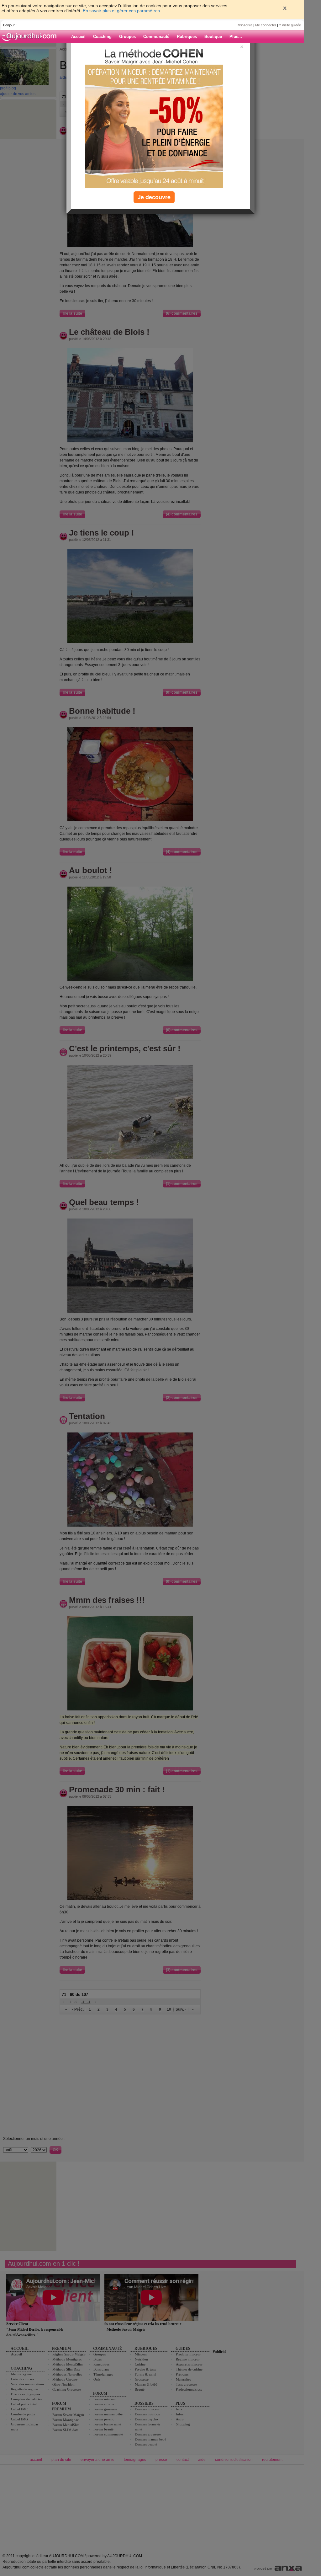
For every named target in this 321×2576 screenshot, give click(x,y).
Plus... (236, 37)
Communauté (156, 37)
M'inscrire (245, 25)
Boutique (213, 37)
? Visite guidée (290, 25)
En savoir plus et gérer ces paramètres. (122, 11)
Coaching (102, 37)
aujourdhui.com (31, 37)
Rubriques (187, 37)
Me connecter (266, 25)
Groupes (127, 37)
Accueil (78, 37)
